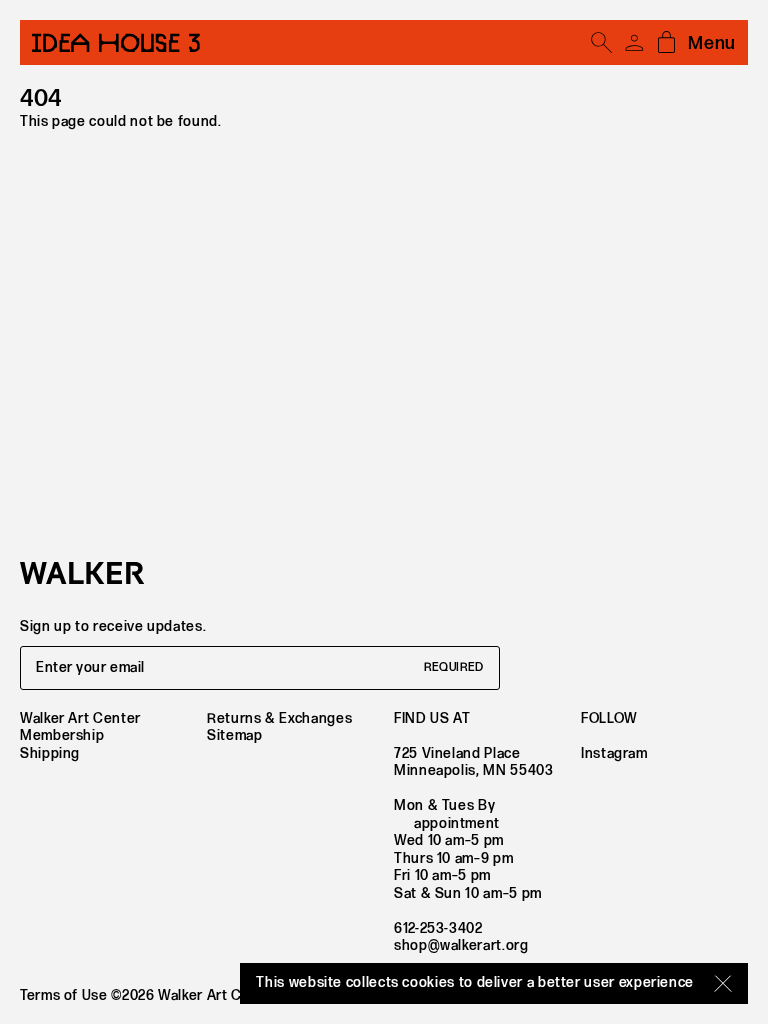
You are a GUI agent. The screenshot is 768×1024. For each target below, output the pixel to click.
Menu (712, 43)
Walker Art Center (80, 718)
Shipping (50, 753)
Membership (62, 735)
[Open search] (602, 43)
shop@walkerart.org (461, 945)
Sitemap (234, 735)
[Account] (634, 43)
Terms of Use (64, 995)
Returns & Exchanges (279, 718)
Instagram (614, 753)
